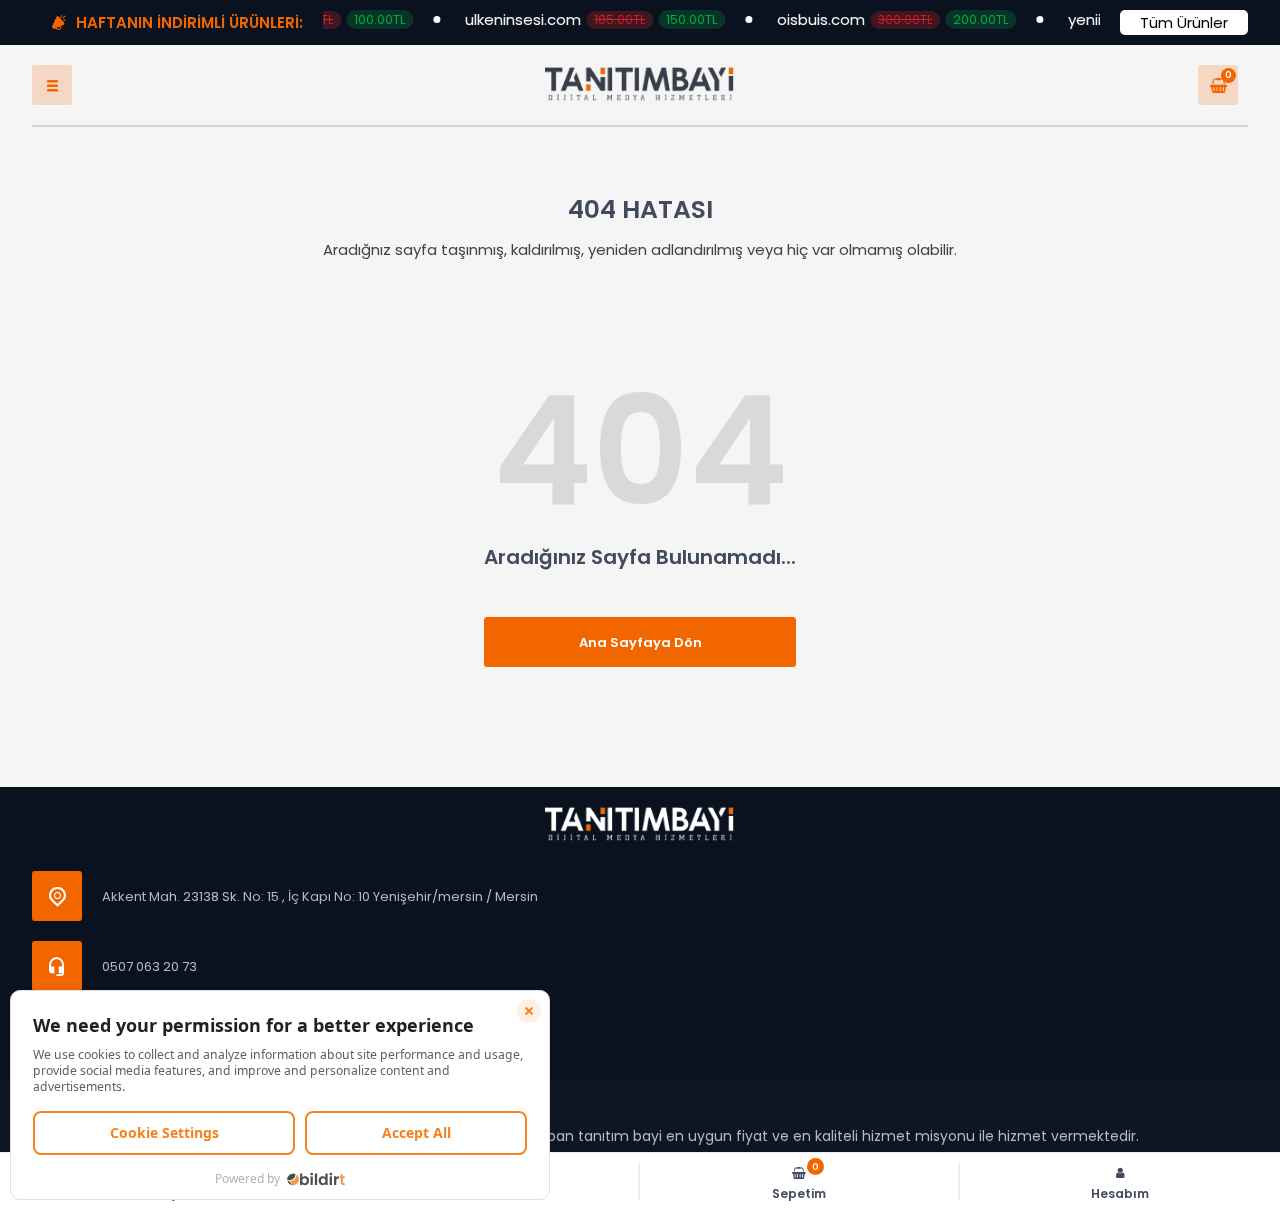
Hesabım (1120, 1192)
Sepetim (799, 1181)
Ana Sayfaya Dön (640, 642)
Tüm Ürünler (1184, 22)
